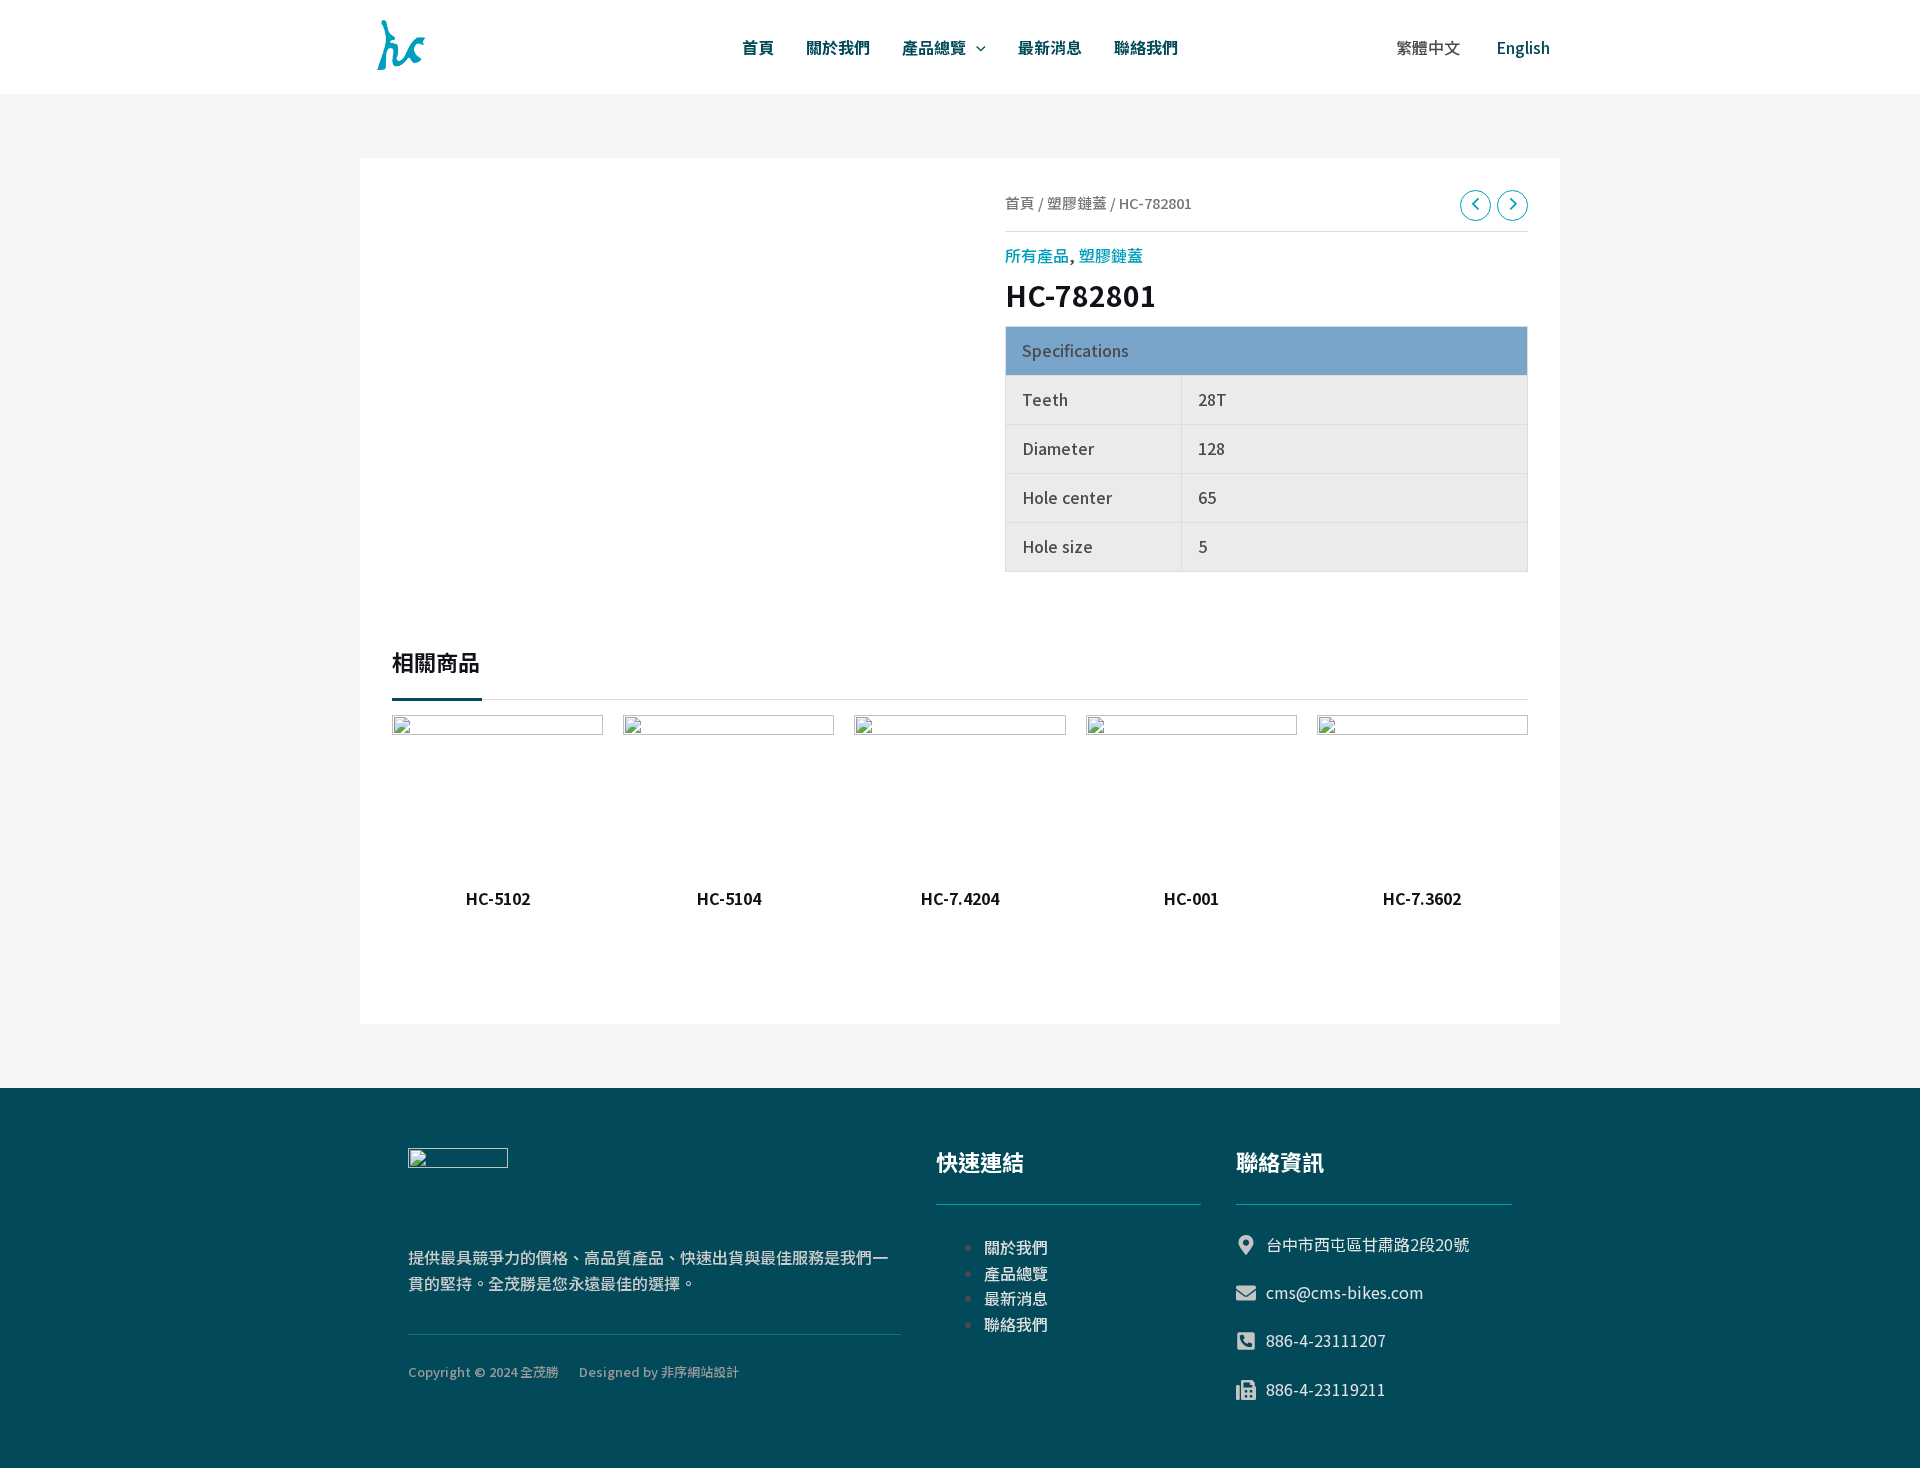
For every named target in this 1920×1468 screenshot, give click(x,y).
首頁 (758, 47)
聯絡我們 (1146, 47)
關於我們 (838, 47)
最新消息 (1050, 47)
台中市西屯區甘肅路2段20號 (1367, 1244)
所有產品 (1037, 255)
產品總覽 (934, 47)
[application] (976, 47)
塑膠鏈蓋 (1077, 202)
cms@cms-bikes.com (1345, 1292)
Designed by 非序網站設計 (659, 1371)
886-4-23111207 (1326, 1340)
